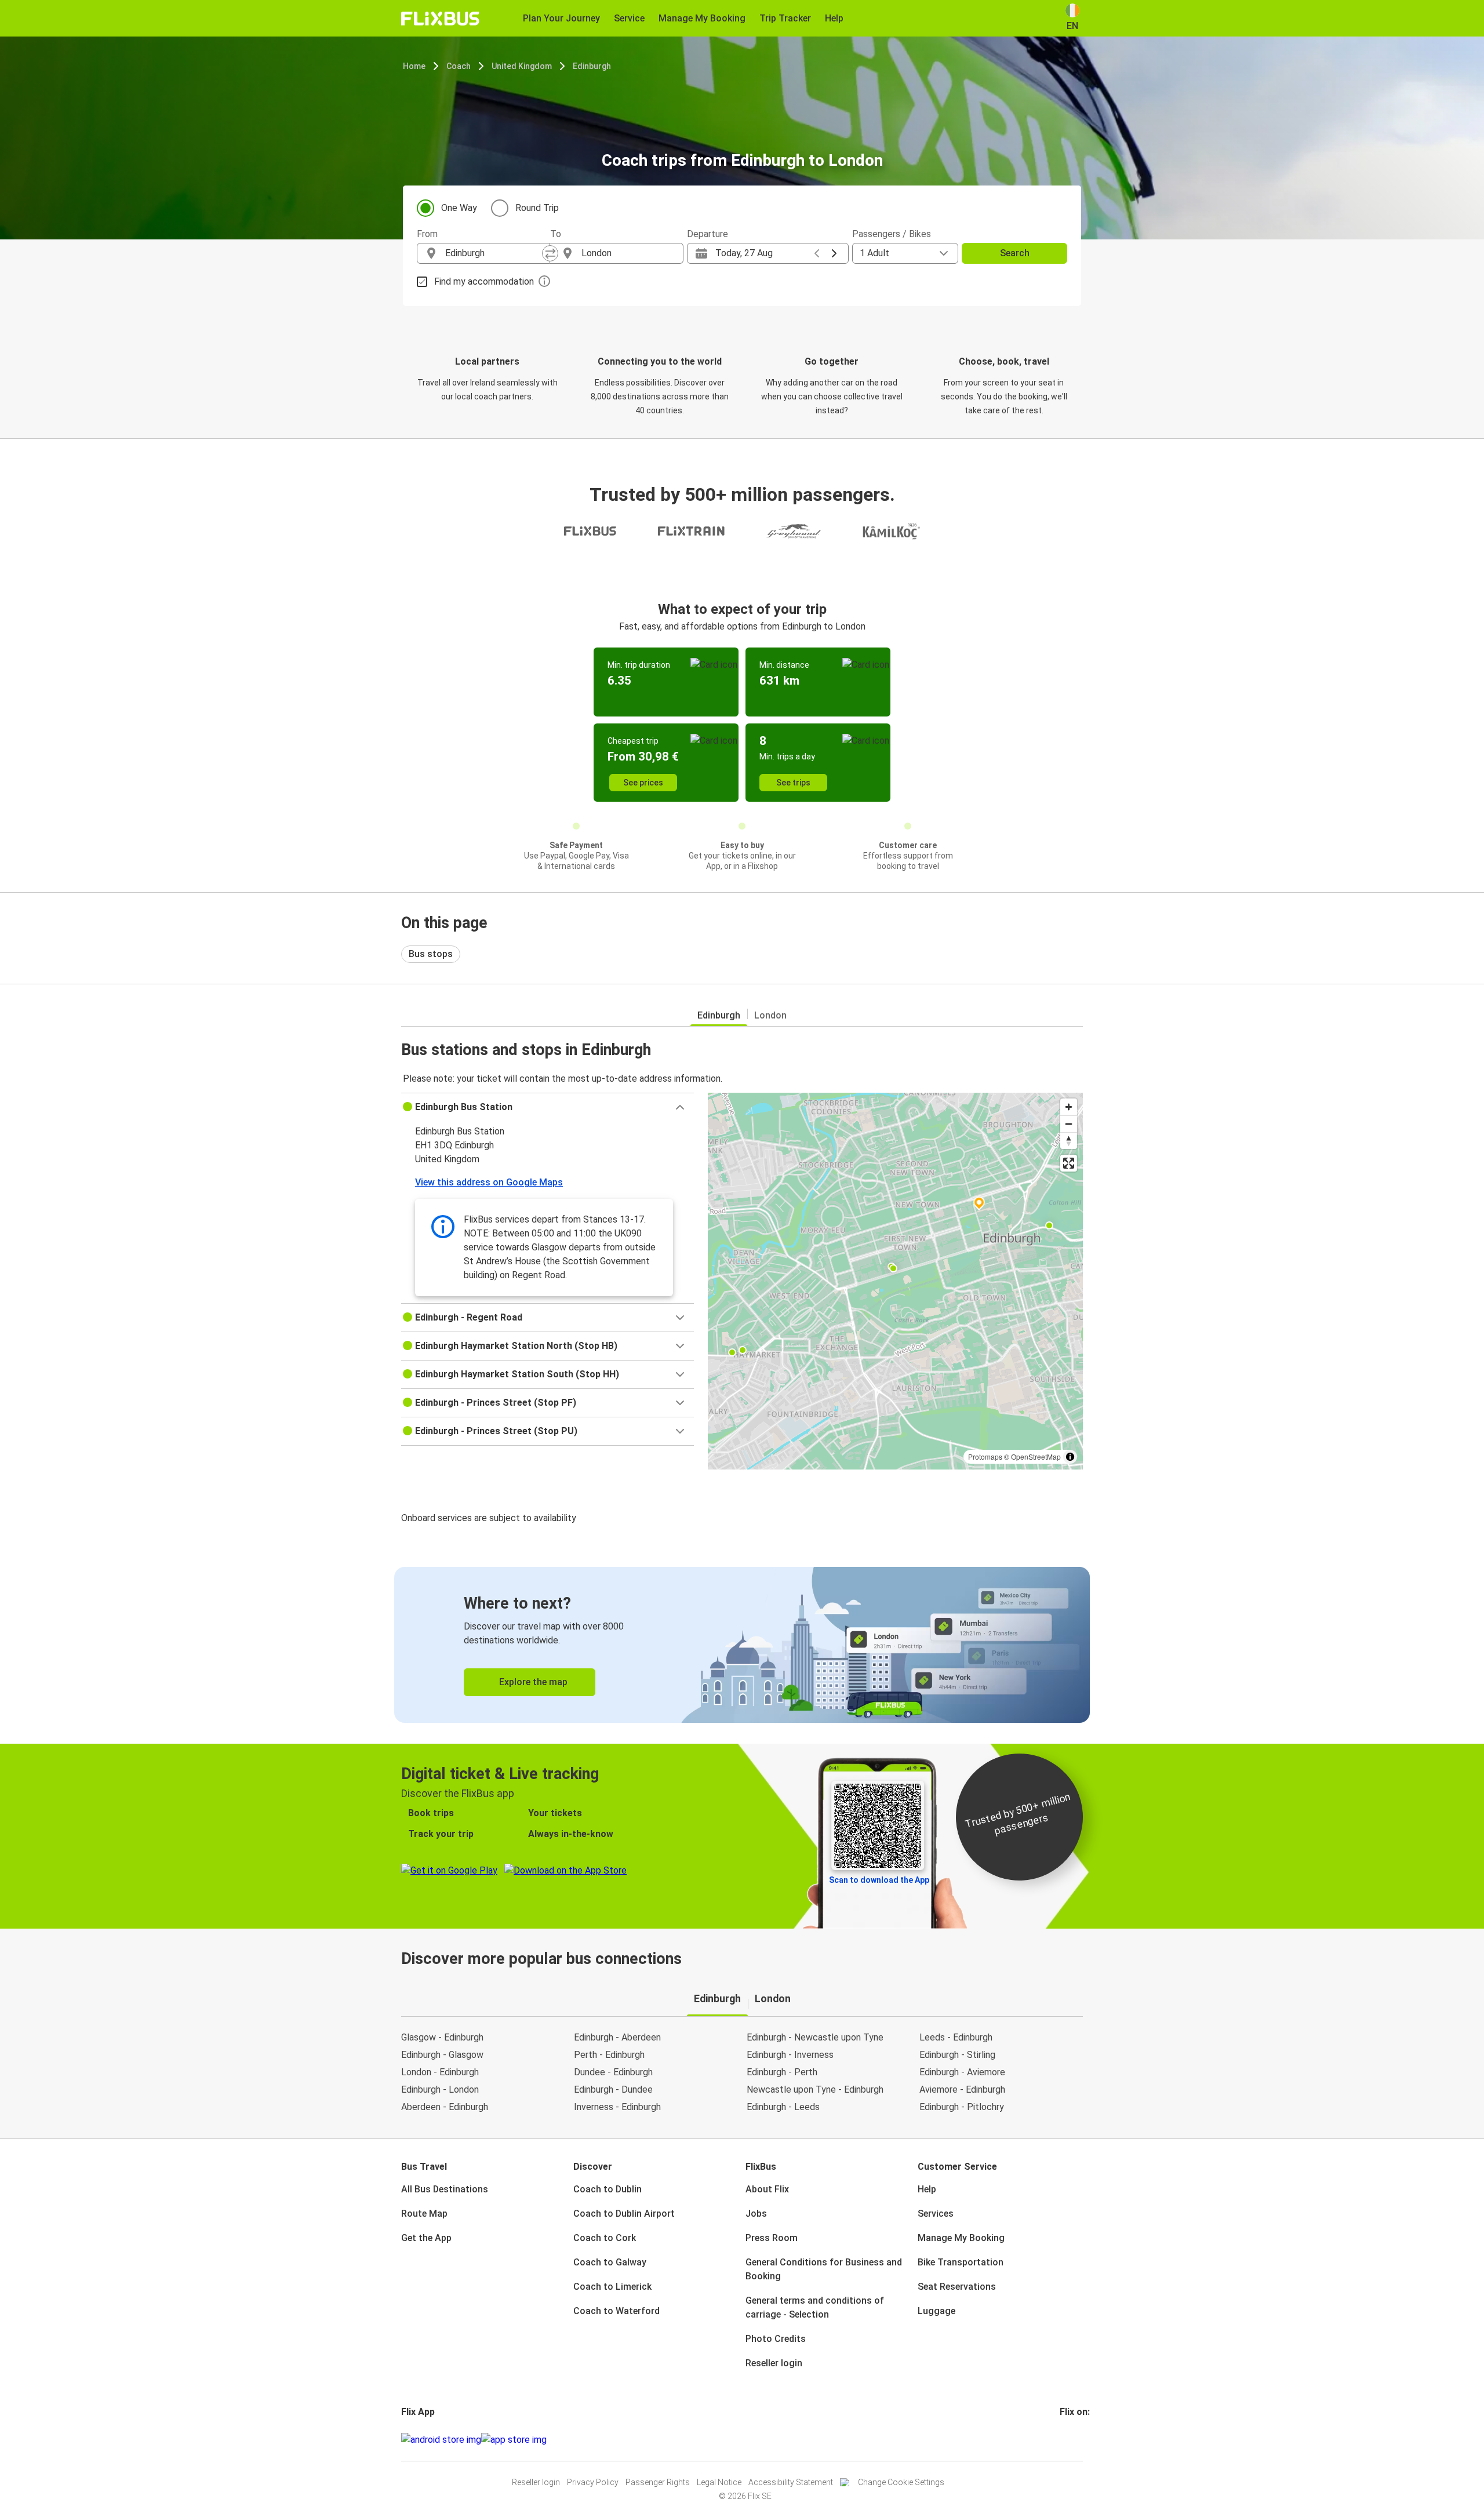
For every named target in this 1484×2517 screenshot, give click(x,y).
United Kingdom (522, 66)
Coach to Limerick (612, 2287)
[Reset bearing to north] (1069, 1141)
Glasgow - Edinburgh (442, 2037)
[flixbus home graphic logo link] (440, 19)
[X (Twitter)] (1075, 2440)
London (770, 1015)
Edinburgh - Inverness (790, 2055)
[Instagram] (1065, 2440)
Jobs (756, 2214)
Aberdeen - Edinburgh (445, 2107)
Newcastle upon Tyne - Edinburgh (815, 2089)
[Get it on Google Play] (441, 2440)
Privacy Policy (593, 2482)
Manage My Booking (961, 2238)
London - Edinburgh (440, 2072)
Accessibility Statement (791, 2482)
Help (927, 2189)
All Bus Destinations (445, 2189)
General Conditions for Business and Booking (824, 2269)
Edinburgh (592, 66)
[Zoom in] (1069, 1107)
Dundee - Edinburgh (613, 2072)
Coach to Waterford (616, 2311)
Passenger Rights (658, 2482)
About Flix (767, 2189)
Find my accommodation (484, 281)
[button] (548, 1107)
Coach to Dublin (608, 2189)
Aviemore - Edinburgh (962, 2089)
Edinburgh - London (440, 2089)
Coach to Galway (610, 2262)
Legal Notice (719, 2482)
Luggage (936, 2311)
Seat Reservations (957, 2287)
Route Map (424, 2214)
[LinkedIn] (1072, 2440)
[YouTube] (1068, 2440)
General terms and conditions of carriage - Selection (815, 2307)
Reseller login (774, 2363)
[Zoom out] (1069, 1124)
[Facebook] (1061, 2440)
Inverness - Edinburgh (617, 2107)
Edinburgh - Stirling (957, 2055)
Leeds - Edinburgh (956, 2037)
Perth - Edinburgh (609, 2055)
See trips (793, 783)
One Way (459, 208)
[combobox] (494, 253)
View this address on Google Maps (489, 1182)
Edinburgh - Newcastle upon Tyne (815, 2037)
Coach (459, 66)
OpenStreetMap (1036, 1456)
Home (414, 66)
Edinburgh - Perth (782, 2072)
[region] (895, 1281)
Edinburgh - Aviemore (962, 2072)
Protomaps (985, 1456)
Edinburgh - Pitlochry (962, 2107)
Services (936, 2214)
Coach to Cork (605, 2238)
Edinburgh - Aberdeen (617, 2037)
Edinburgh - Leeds (783, 2107)
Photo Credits (776, 2339)
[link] (742, 1645)
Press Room (772, 2238)
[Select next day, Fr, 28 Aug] (834, 253)
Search (1015, 253)
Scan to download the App (879, 1880)
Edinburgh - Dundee (613, 2089)
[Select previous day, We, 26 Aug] (817, 253)
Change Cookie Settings (901, 2482)
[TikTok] (1079, 2440)
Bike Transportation (961, 2262)
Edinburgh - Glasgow (442, 2055)
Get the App (426, 2238)
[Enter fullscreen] (1069, 1163)
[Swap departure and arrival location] (550, 253)
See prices (643, 783)
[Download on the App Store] (514, 2440)
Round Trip (537, 208)
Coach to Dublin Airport (624, 2214)
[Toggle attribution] (1070, 1457)
